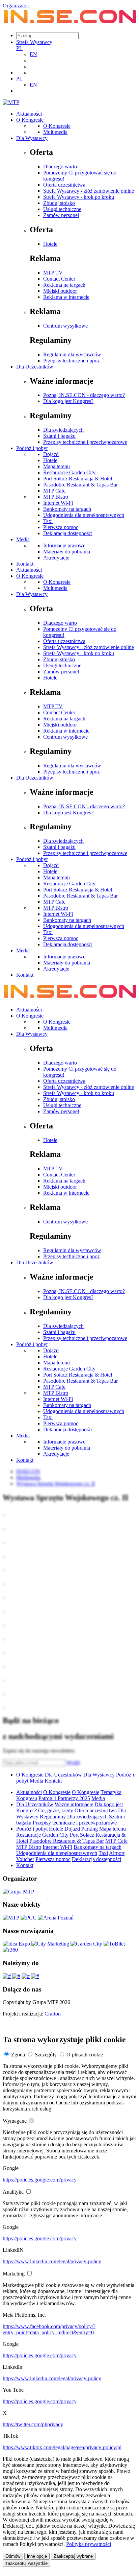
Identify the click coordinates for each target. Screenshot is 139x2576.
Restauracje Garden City (69, 472)
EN (33, 54)
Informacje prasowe (64, 545)
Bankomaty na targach (67, 509)
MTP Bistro (56, 497)
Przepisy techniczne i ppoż (72, 361)
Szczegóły (46, 2055)
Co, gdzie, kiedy (56, 1810)
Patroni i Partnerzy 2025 (64, 1798)
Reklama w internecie (66, 297)
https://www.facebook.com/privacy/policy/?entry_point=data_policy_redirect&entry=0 (49, 2329)
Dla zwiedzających (63, 430)
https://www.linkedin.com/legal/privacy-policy (52, 2261)
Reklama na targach (64, 285)
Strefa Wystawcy (34, 42)
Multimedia (55, 132)
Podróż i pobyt (32, 448)
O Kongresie (30, 120)
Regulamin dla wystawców (72, 354)
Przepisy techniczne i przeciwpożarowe (85, 442)
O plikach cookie (85, 2055)
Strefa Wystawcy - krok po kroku (79, 197)
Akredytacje (56, 558)
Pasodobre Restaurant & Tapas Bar (80, 485)
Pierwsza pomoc (61, 527)
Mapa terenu (57, 466)
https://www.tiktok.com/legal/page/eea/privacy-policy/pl (62, 2447)
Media (23, 539)
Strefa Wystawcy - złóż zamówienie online (89, 191)
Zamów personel (61, 215)
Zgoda (18, 2055)
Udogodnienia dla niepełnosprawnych (84, 515)
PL (19, 48)
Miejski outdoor (60, 291)
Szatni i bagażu (59, 436)
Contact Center (59, 279)
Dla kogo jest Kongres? (68, 401)
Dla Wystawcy (32, 138)
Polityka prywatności (89, 2544)
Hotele (50, 244)
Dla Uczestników (35, 367)
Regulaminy (53, 1817)
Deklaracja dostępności (68, 533)
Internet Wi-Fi (58, 503)
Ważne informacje (74, 1804)
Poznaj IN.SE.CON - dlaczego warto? (84, 395)
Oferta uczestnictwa (64, 185)
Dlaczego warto (60, 166)
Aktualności (29, 114)
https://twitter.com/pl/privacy (33, 2424)
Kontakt (25, 564)
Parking (90, 1829)
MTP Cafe (54, 491)
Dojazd (51, 454)
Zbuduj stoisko (59, 203)
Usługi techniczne (62, 209)
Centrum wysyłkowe (65, 326)
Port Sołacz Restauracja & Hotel (78, 479)
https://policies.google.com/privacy (40, 2180)
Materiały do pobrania (67, 552)
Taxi (48, 521)
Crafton (53, 2014)
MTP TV (53, 273)
